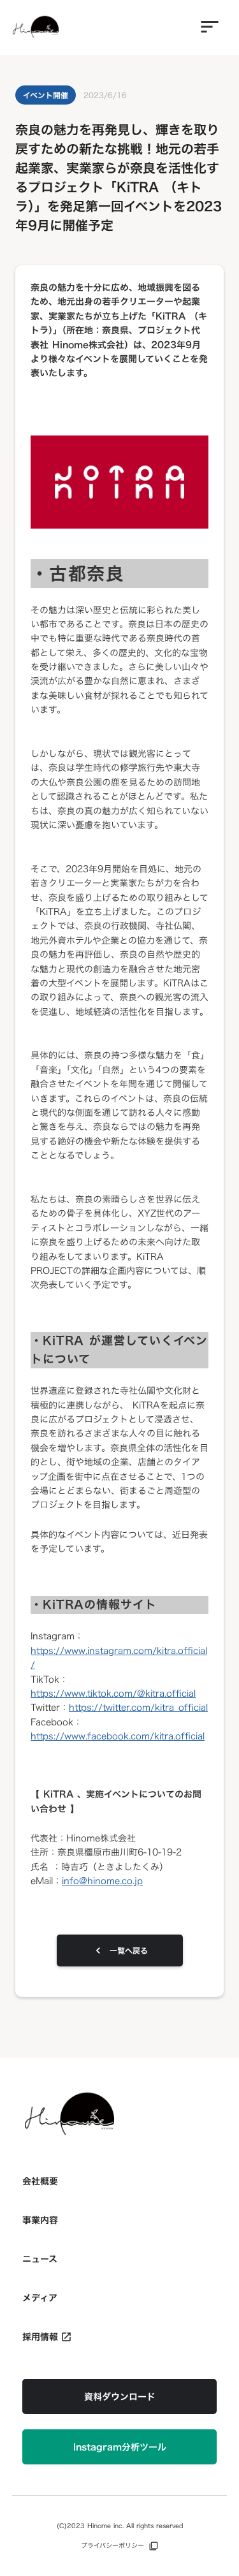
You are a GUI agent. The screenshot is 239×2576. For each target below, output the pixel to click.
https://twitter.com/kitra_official (138, 1707)
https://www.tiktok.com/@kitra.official (113, 1693)
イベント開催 (46, 95)
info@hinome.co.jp (102, 1881)
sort (210, 27)
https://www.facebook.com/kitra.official (118, 1736)
